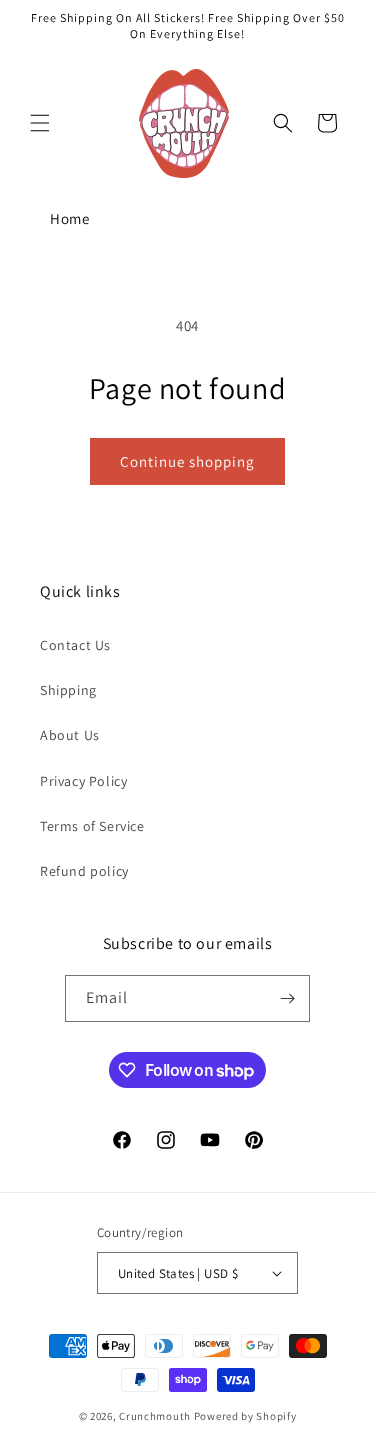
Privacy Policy (83, 781)
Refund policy (84, 871)
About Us (70, 735)
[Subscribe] (287, 998)
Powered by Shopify (245, 1416)
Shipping (68, 690)
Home (69, 218)
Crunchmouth (155, 1416)
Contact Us (75, 645)
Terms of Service (92, 826)
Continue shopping (187, 461)
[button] (40, 123)
